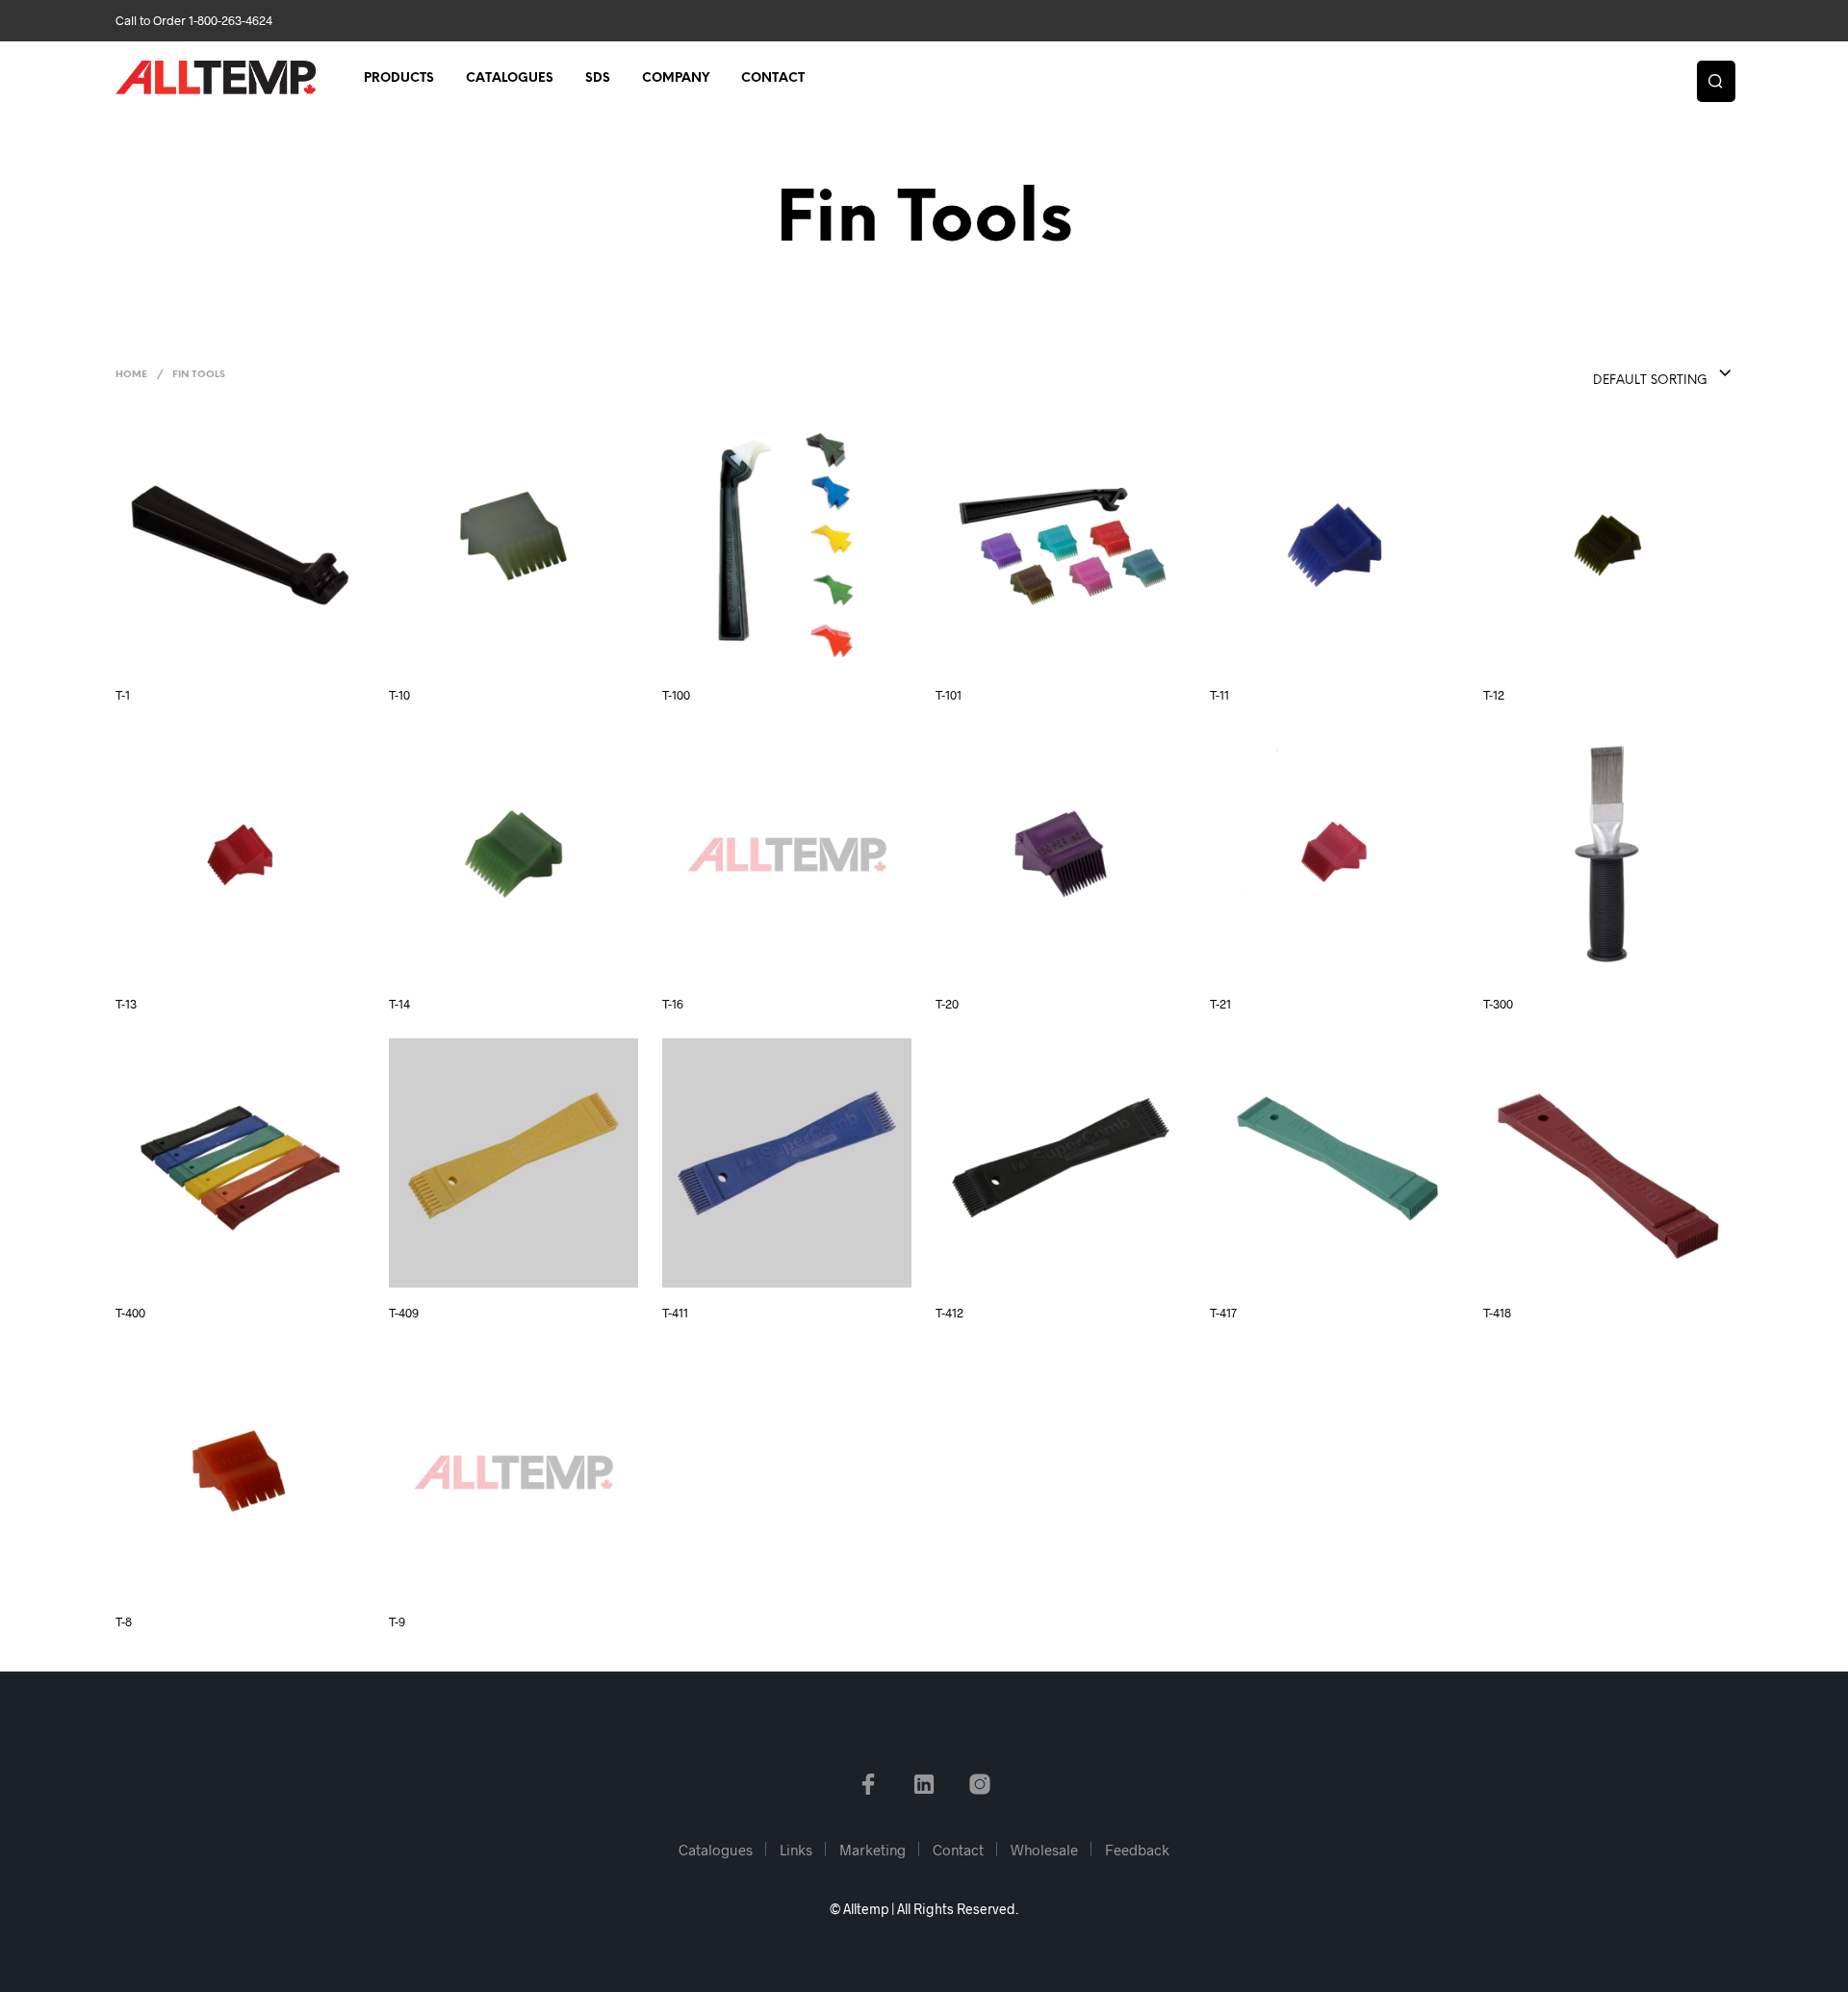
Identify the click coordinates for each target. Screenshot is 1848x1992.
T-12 (1494, 695)
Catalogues (510, 78)
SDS (598, 78)
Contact (773, 78)
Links (796, 1850)
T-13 (126, 1004)
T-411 (675, 1313)
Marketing (873, 1850)
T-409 (404, 1313)
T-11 (1219, 695)
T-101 (949, 695)
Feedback (1137, 1850)
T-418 (1497, 1313)
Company (676, 78)
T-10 (399, 695)
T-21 (1220, 1004)
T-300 (1498, 1004)
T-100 (676, 695)
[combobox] (1624, 374)
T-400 (130, 1313)
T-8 (124, 1622)
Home (131, 375)
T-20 (947, 1004)
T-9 (397, 1622)
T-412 (950, 1313)
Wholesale (1044, 1850)
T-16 (673, 1004)
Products (399, 78)
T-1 (123, 695)
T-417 (1223, 1313)
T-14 (399, 1004)
